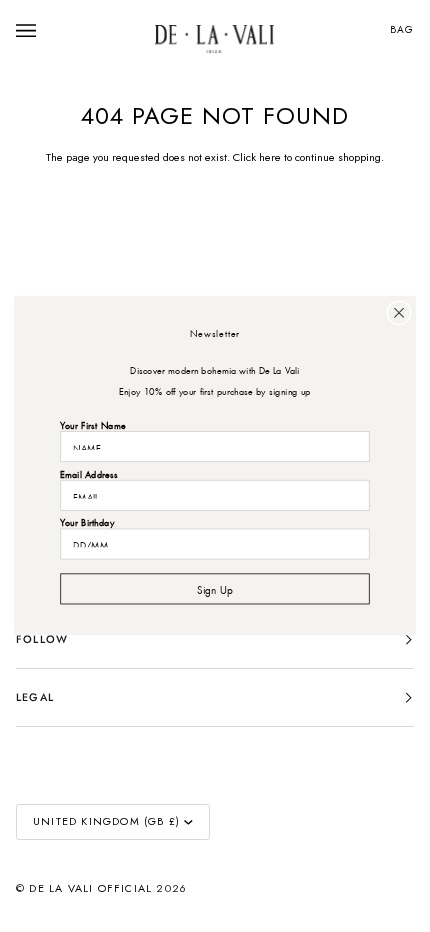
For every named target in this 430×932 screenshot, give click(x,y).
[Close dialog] (399, 313)
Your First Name (92, 424)
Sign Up (215, 589)
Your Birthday (87, 521)
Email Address (88, 472)
